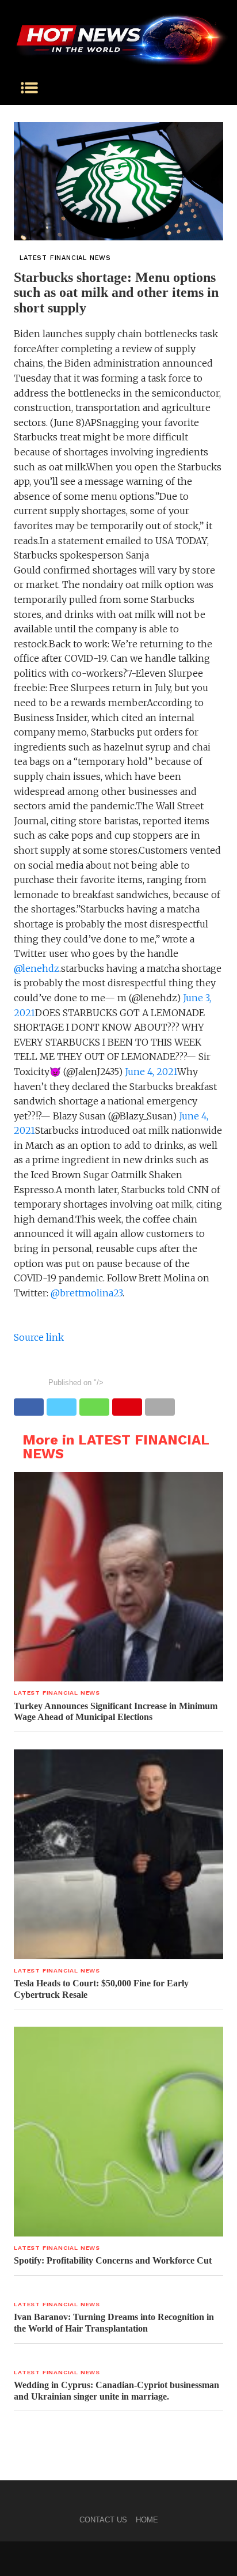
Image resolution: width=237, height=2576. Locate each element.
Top (224, 2560)
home (147, 2520)
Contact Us (103, 2520)
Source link (39, 1337)
